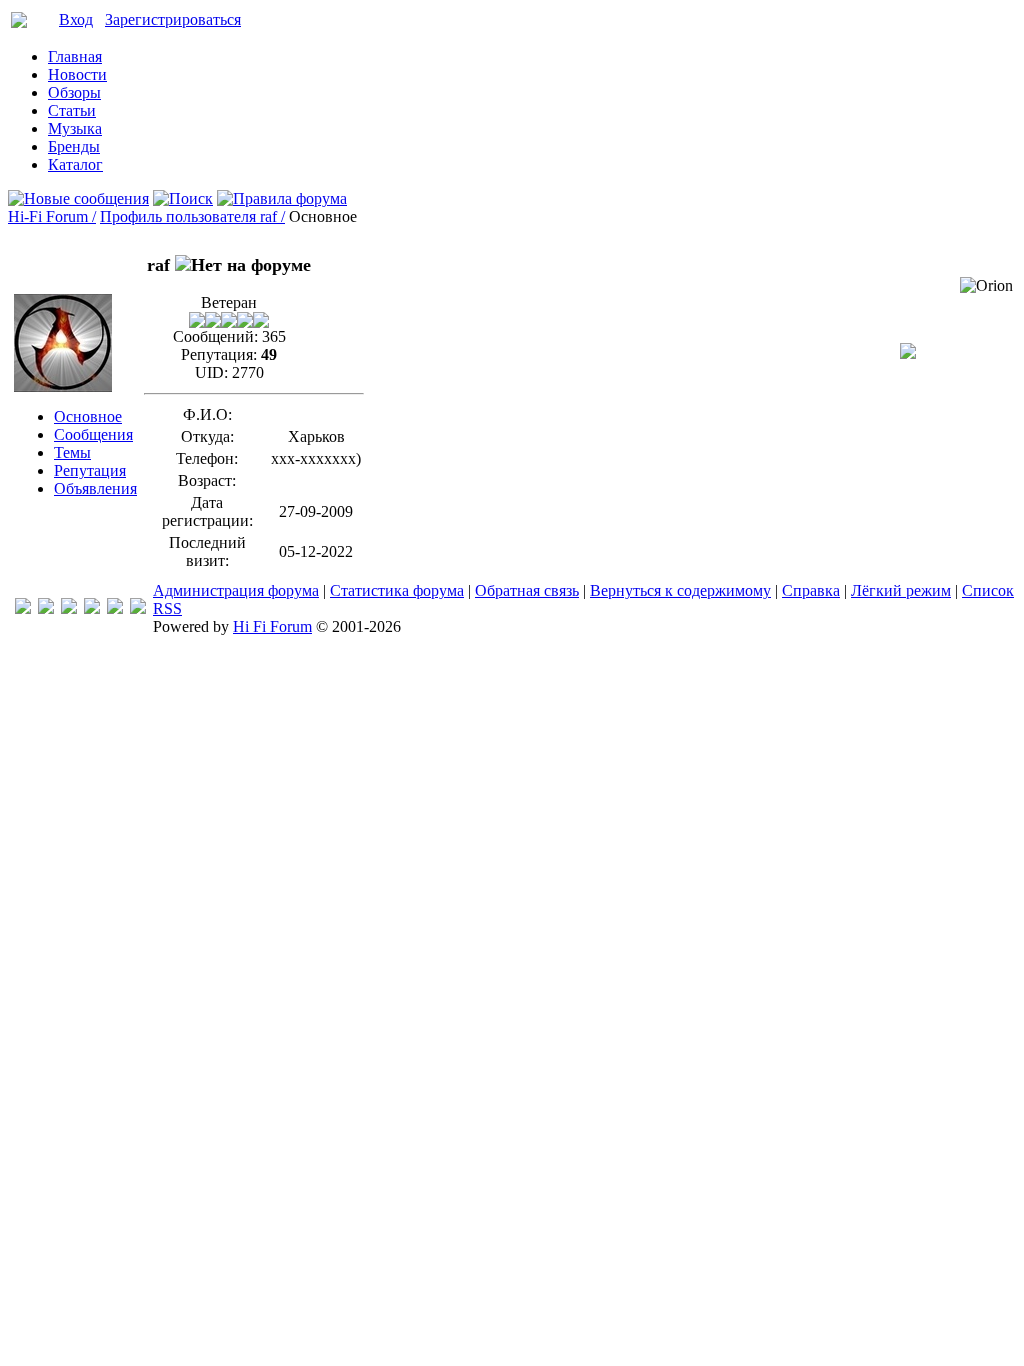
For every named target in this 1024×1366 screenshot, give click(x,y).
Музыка (75, 128)
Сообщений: (215, 336)
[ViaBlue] (69, 608)
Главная (75, 56)
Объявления (95, 488)
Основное (88, 416)
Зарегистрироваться (173, 19)
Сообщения (93, 434)
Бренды (74, 146)
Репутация (90, 470)
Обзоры (74, 92)
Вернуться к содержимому (680, 590)
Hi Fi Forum (272, 626)
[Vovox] (138, 608)
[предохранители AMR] (23, 608)
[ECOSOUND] (92, 608)
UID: (211, 372)
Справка (811, 590)
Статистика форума (397, 590)
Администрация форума (236, 590)
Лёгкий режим (901, 590)
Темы (72, 452)
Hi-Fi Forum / (52, 216)
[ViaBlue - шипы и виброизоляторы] (115, 608)
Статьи (72, 110)
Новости (77, 74)
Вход (76, 19)
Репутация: (219, 354)
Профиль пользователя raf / (192, 216)
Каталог (75, 164)
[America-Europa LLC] (46, 608)
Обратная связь (527, 590)
